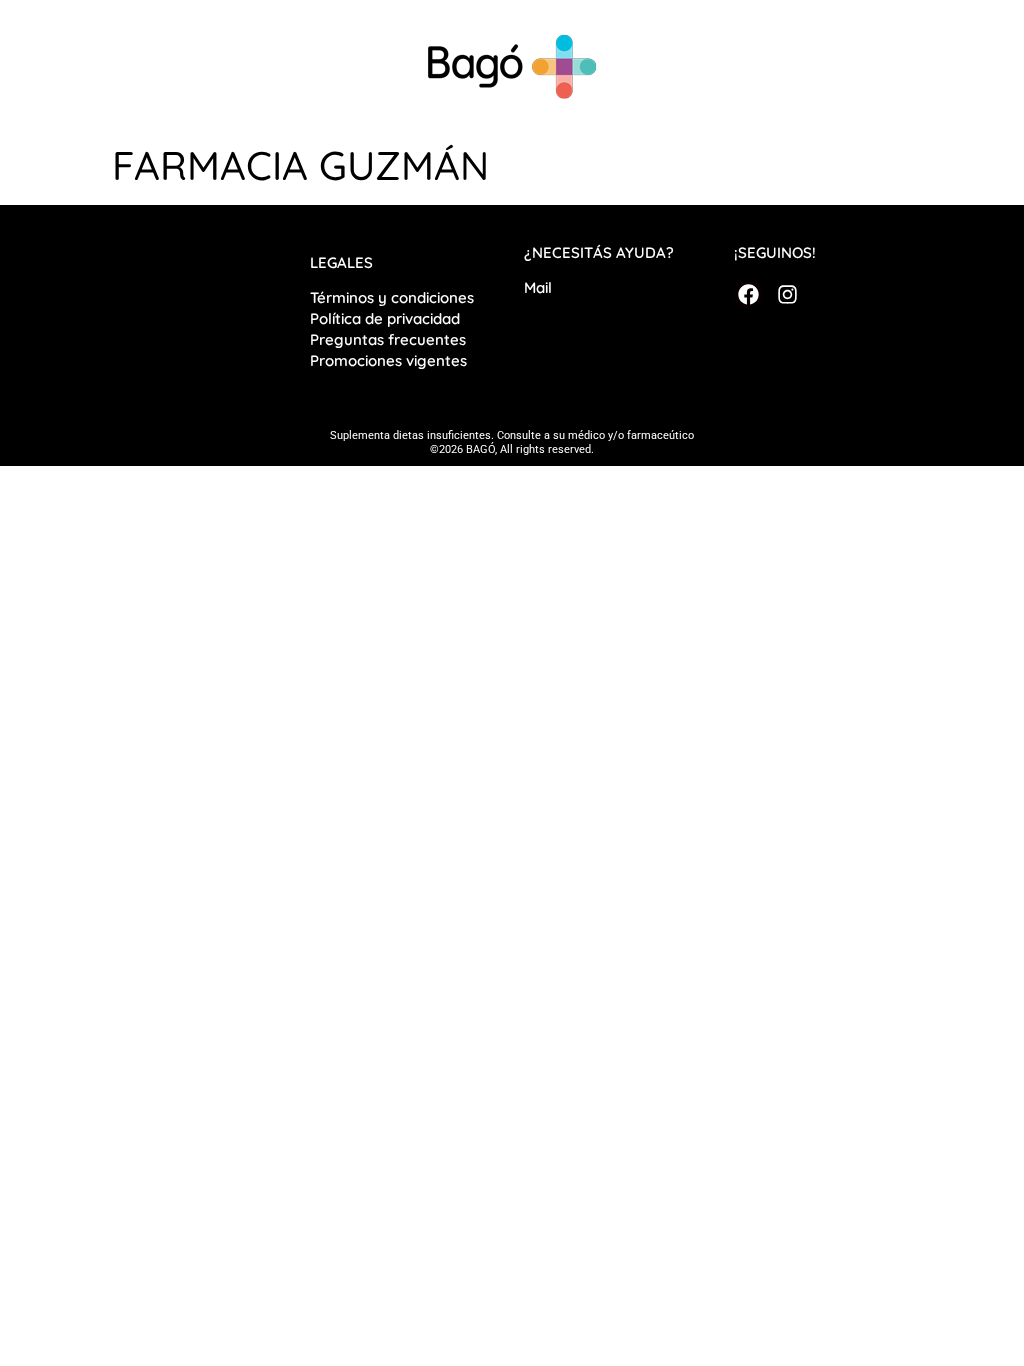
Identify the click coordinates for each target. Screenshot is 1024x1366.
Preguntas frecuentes (388, 339)
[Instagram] (786, 294)
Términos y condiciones (392, 297)
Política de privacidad (387, 318)
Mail (538, 287)
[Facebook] (748, 294)
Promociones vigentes (388, 360)
